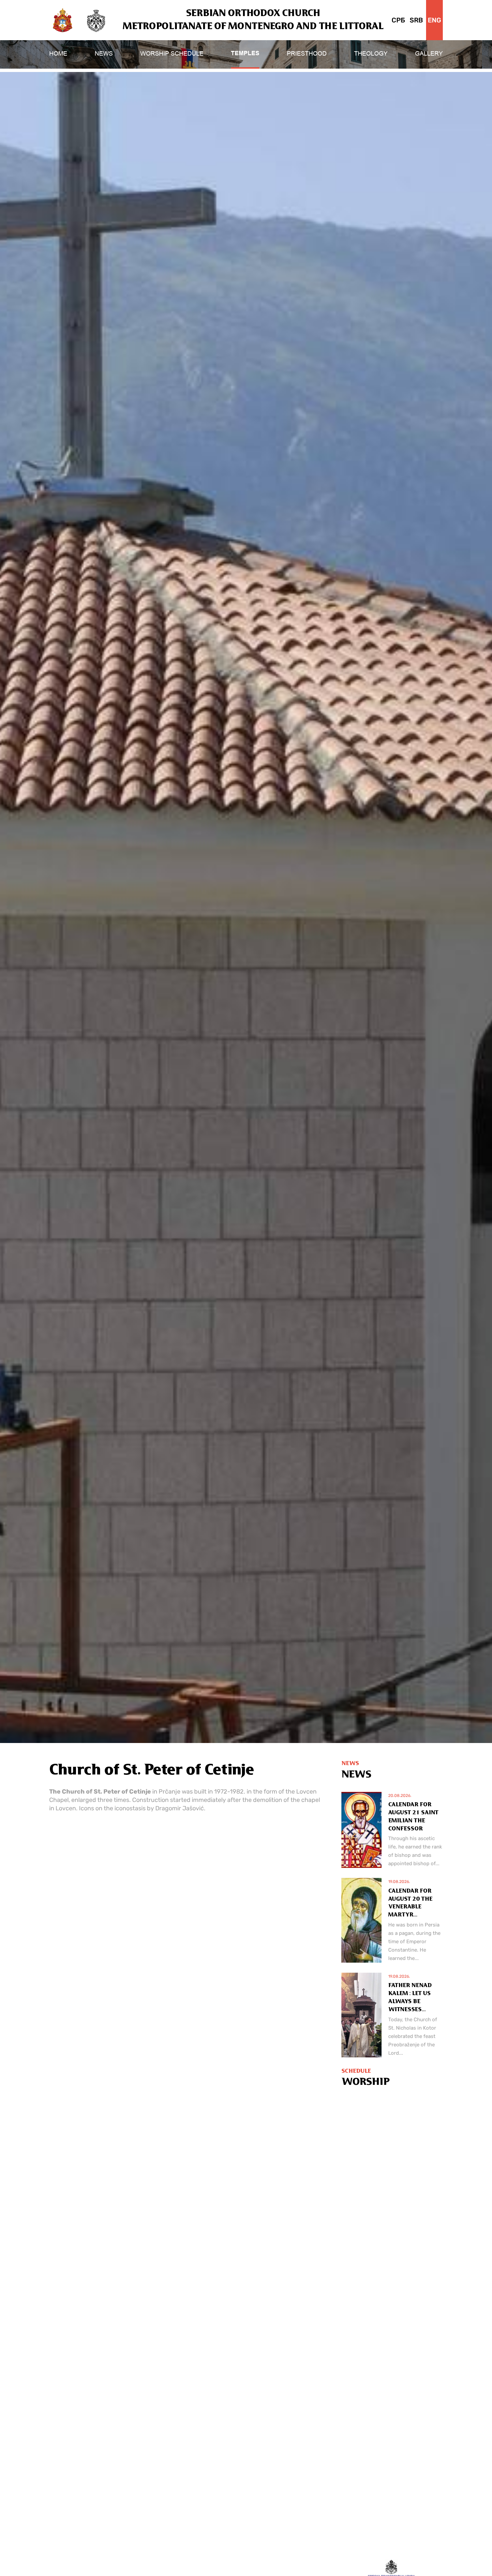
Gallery (429, 54)
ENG (434, 20)
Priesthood (307, 54)
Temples (245, 54)
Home (58, 54)
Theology (371, 54)
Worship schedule (172, 54)
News (104, 54)
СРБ (398, 20)
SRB (416, 20)
